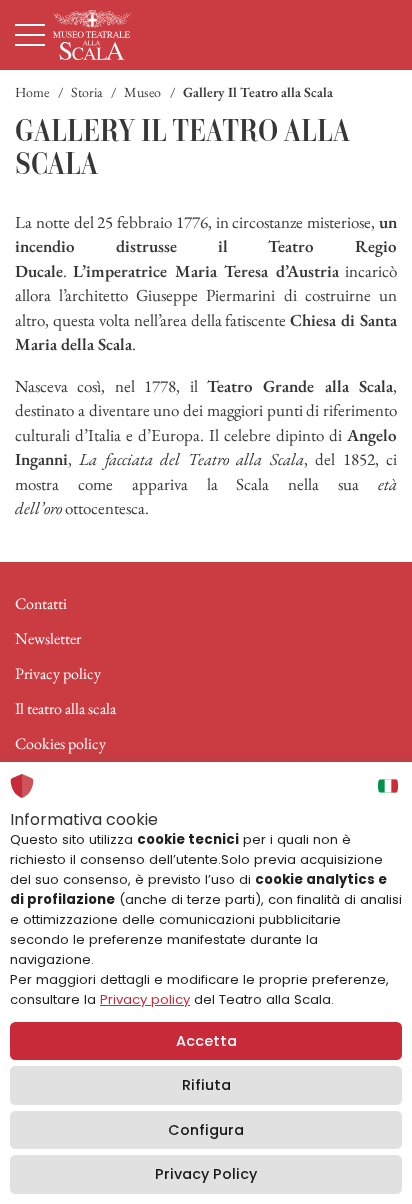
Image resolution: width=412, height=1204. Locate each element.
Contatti (41, 603)
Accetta (206, 1041)
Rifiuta (206, 1085)
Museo (142, 92)
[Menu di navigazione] (30, 35)
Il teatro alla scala (65, 708)
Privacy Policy (206, 1174)
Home (32, 92)
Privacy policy (58, 673)
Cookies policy (60, 743)
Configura (206, 1130)
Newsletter (48, 638)
